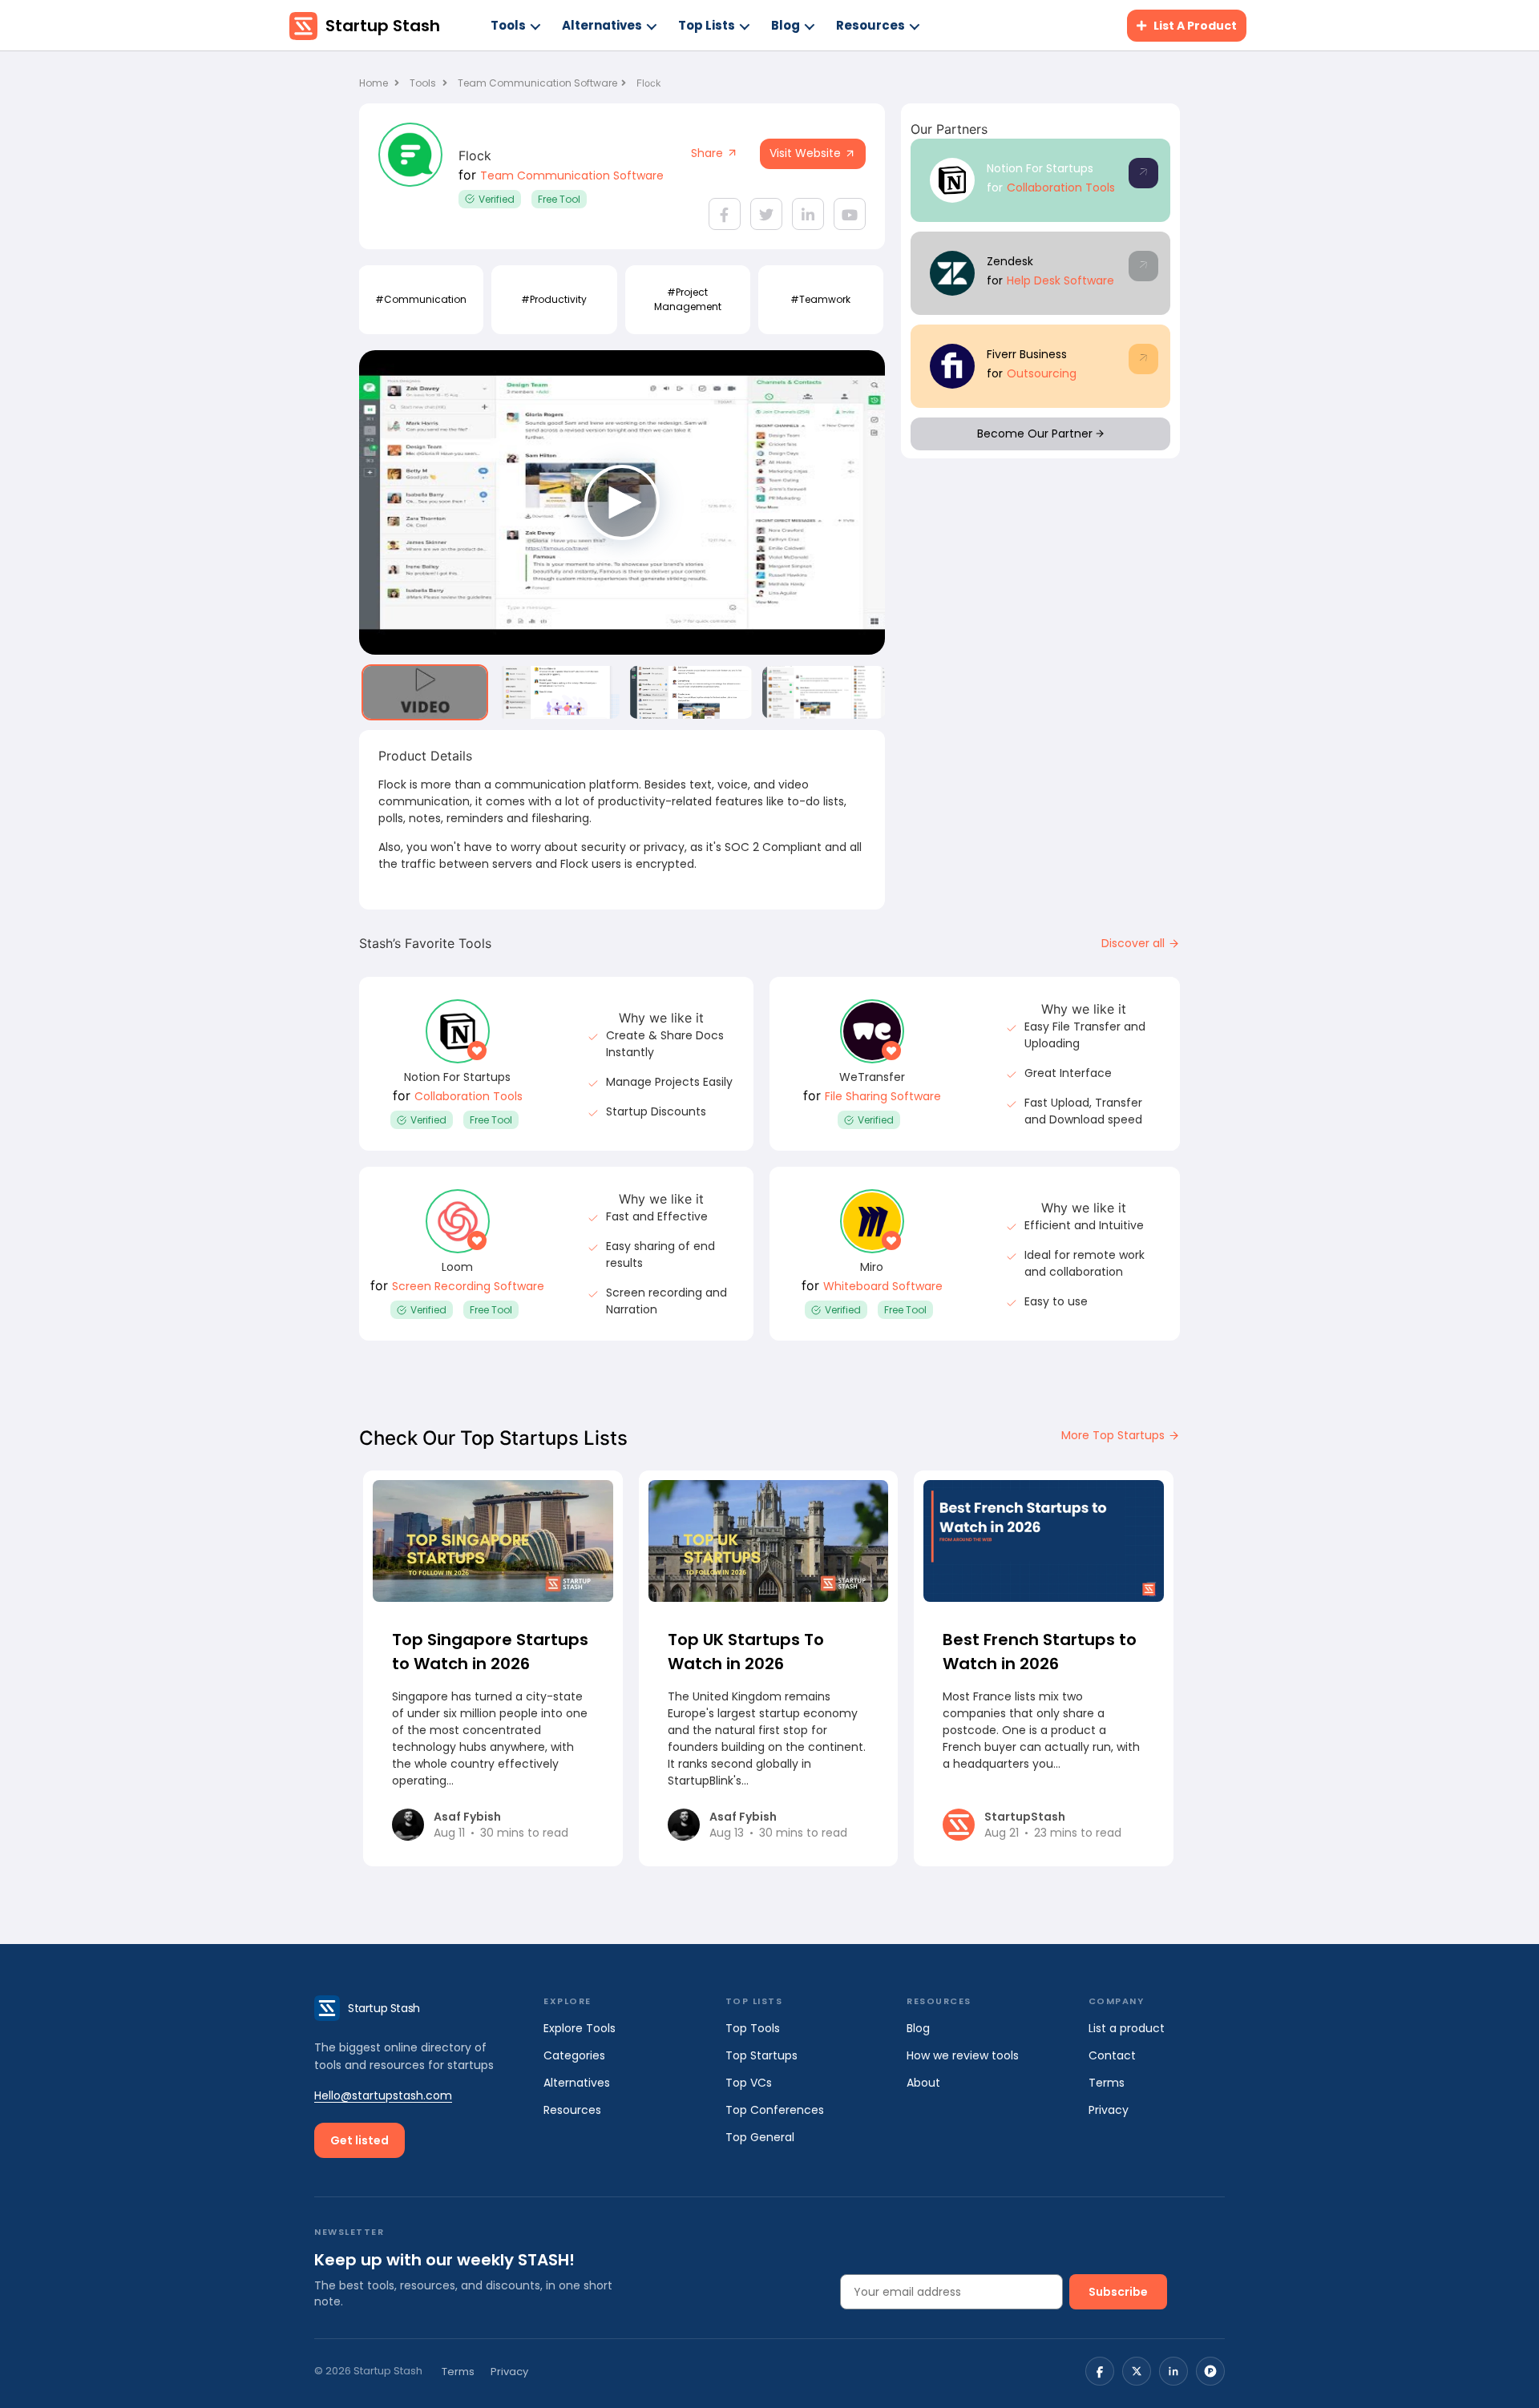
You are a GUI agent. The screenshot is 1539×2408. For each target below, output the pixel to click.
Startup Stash (383, 26)
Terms (1107, 2083)
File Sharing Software (883, 1096)
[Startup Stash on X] (1137, 2371)
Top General (760, 2137)
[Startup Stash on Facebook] (1100, 2371)
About (923, 2083)
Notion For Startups (1040, 168)
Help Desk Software (1060, 280)
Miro (872, 1267)
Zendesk (1010, 261)
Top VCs (749, 2083)
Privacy (1109, 2110)
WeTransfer (872, 1077)
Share (709, 153)
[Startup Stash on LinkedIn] (1173, 2371)
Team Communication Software (537, 83)
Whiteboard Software (883, 1286)
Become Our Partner (1036, 434)
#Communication (421, 299)
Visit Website (807, 153)
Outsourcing (1042, 373)
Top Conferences (775, 2110)
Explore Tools (580, 2028)
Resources (870, 25)
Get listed (360, 2140)
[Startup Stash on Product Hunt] (1210, 2371)
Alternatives (602, 25)
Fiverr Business (1027, 354)
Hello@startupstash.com (383, 2095)
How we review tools (963, 2055)
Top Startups (761, 2055)
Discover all (1135, 943)
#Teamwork (820, 299)
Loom (457, 1267)
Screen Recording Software (468, 1286)
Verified (497, 199)
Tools (508, 25)
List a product (1127, 2028)
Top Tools (753, 2028)
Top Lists (707, 25)
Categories (574, 2055)
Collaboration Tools (1061, 188)
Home (375, 83)
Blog (786, 25)
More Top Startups (1115, 1435)
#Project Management (688, 299)
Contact (1112, 2055)
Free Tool (559, 199)
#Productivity (554, 299)
